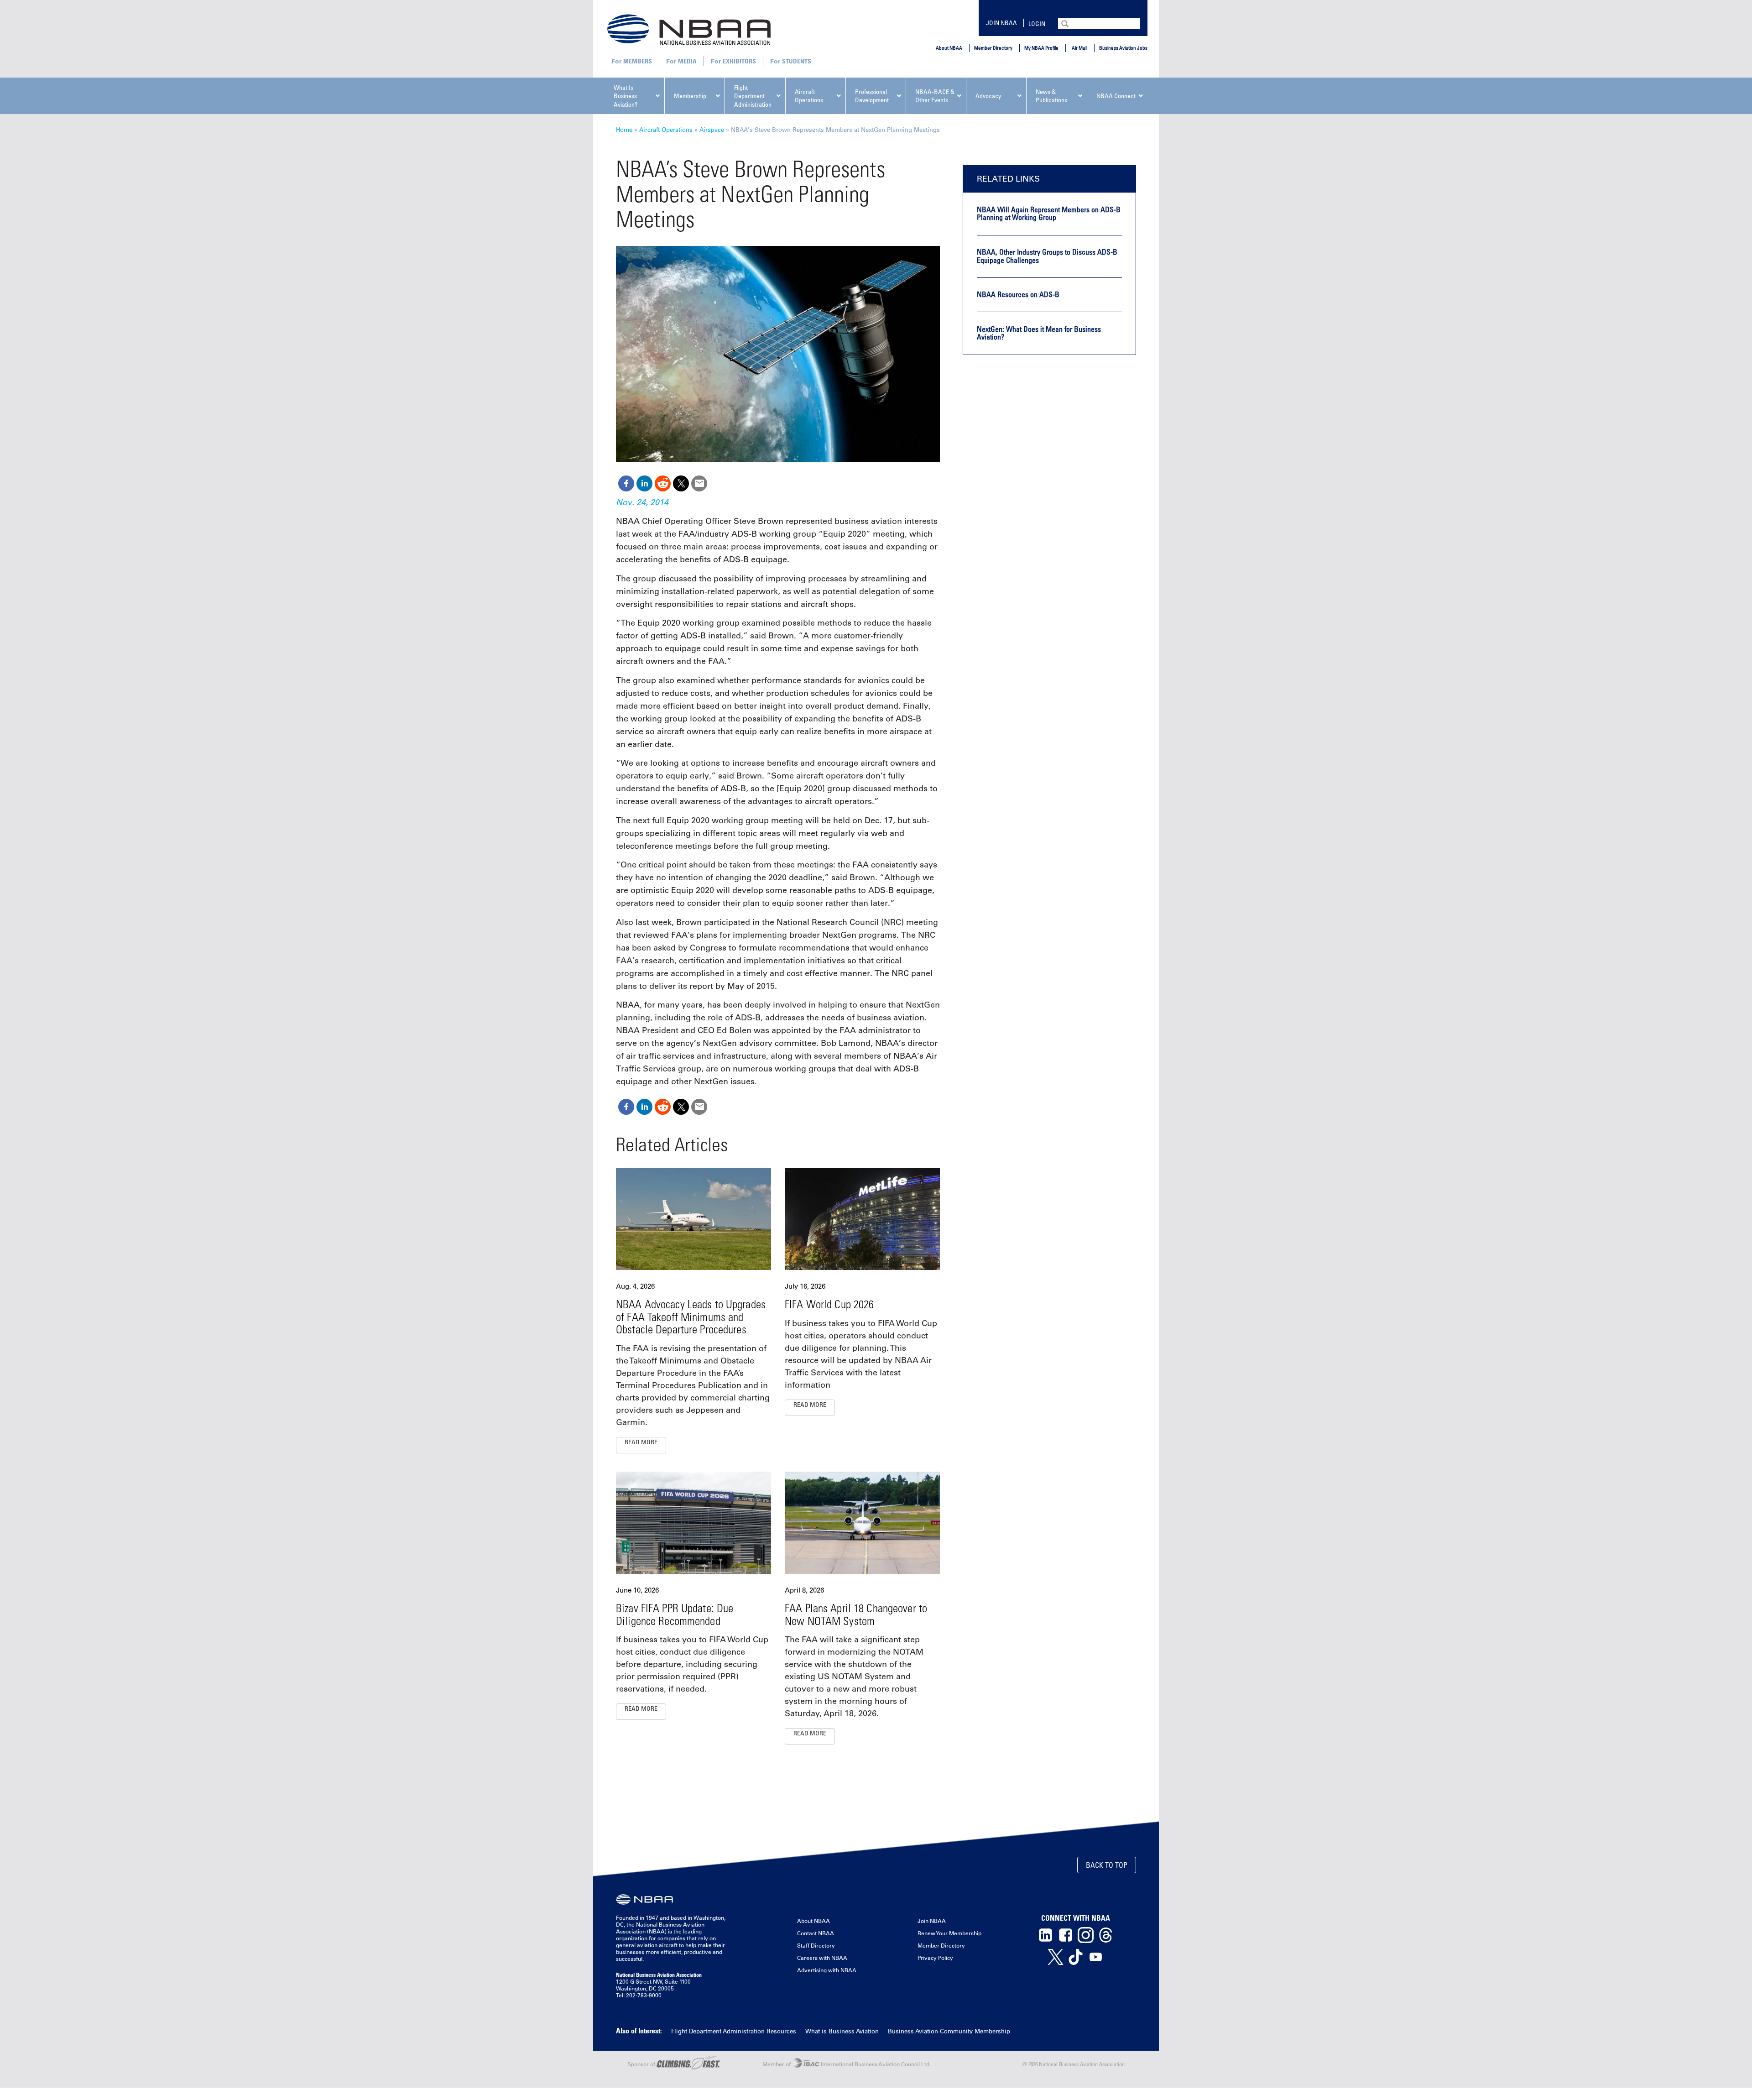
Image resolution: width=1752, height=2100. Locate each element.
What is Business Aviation (842, 2031)
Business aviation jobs (1123, 48)
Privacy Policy (935, 1958)
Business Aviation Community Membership (949, 2031)
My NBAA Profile (1041, 48)
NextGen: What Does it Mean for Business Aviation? (1039, 333)
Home (624, 129)
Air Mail (1079, 48)
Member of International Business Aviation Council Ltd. (847, 2064)
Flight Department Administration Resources (734, 2031)
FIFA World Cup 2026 (829, 1304)
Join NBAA (1001, 23)
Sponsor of (642, 2064)
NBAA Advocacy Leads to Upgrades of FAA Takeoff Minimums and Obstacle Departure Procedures (691, 1316)
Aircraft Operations (666, 129)
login (1037, 24)
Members (638, 61)
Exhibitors (739, 61)
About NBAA (949, 48)
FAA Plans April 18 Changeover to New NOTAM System (856, 1614)
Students (797, 61)
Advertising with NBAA (827, 1970)
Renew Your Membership (949, 1933)
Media (687, 61)
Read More (641, 1442)
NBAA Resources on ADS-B (1018, 294)
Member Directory (993, 48)
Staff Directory (816, 1945)
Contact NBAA (816, 1933)
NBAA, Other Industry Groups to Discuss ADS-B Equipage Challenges (1047, 256)
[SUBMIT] (1066, 23)
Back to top (1107, 1865)
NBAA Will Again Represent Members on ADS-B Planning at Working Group (1049, 214)
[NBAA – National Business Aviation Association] (689, 29)
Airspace (712, 129)
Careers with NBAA (822, 1958)
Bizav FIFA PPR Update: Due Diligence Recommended (675, 1614)
